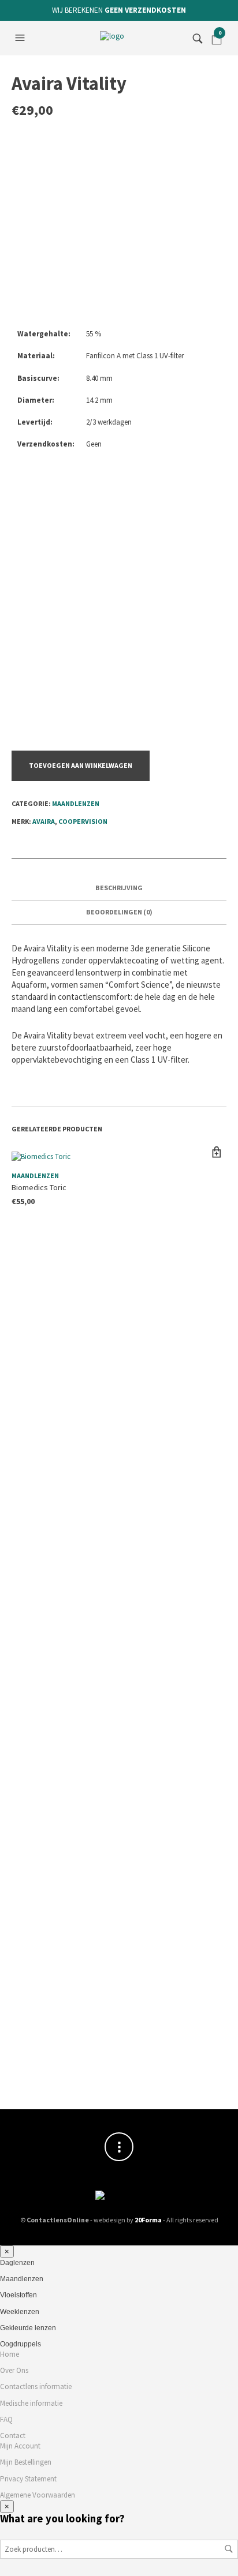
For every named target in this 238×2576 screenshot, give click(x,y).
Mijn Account (20, 2446)
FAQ (6, 2419)
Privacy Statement (28, 2479)
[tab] (119, 888)
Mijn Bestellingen (26, 2462)
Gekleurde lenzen (28, 2328)
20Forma (148, 2220)
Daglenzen (17, 2263)
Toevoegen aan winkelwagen (81, 765)
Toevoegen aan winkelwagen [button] (216, 1152)
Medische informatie (31, 2403)
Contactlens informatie (36, 2386)
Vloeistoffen (18, 2295)
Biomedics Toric (39, 1187)
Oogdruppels (21, 2344)
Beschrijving (119, 888)
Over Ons (14, 2370)
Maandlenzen (76, 803)
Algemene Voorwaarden (38, 2495)
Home (10, 2354)
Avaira (44, 821)
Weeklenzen (20, 2312)
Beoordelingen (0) (119, 912)
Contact (13, 2436)
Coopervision (83, 821)
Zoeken (229, 2549)
